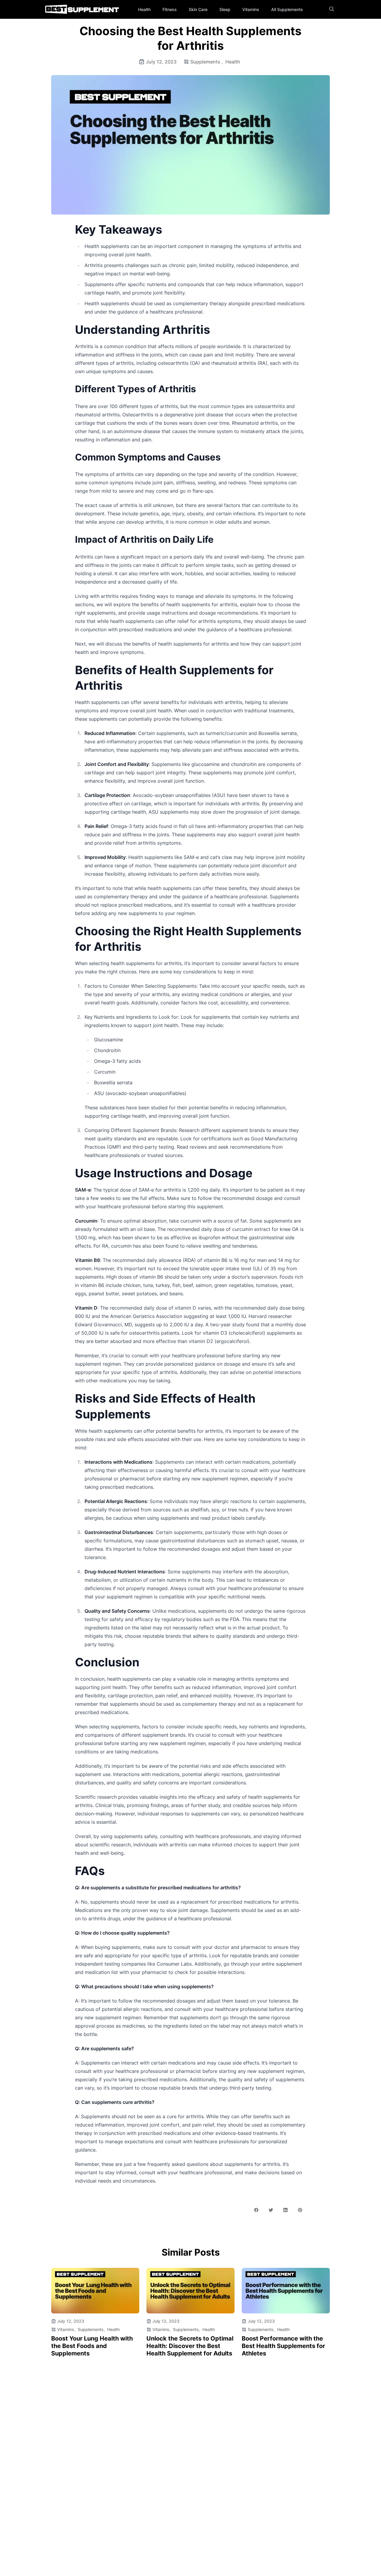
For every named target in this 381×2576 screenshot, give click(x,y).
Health (144, 9)
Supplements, (91, 2329)
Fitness (170, 9)
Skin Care (198, 9)
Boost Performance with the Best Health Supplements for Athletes (283, 2346)
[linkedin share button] (285, 2210)
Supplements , (207, 62)
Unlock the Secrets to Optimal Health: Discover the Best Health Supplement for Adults (190, 2346)
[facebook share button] (256, 2210)
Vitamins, (66, 2329)
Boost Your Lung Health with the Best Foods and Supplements (92, 2346)
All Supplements (287, 9)
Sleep (225, 9)
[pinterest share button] (300, 2210)
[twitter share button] (271, 2210)
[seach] (332, 9)
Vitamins (251, 9)
